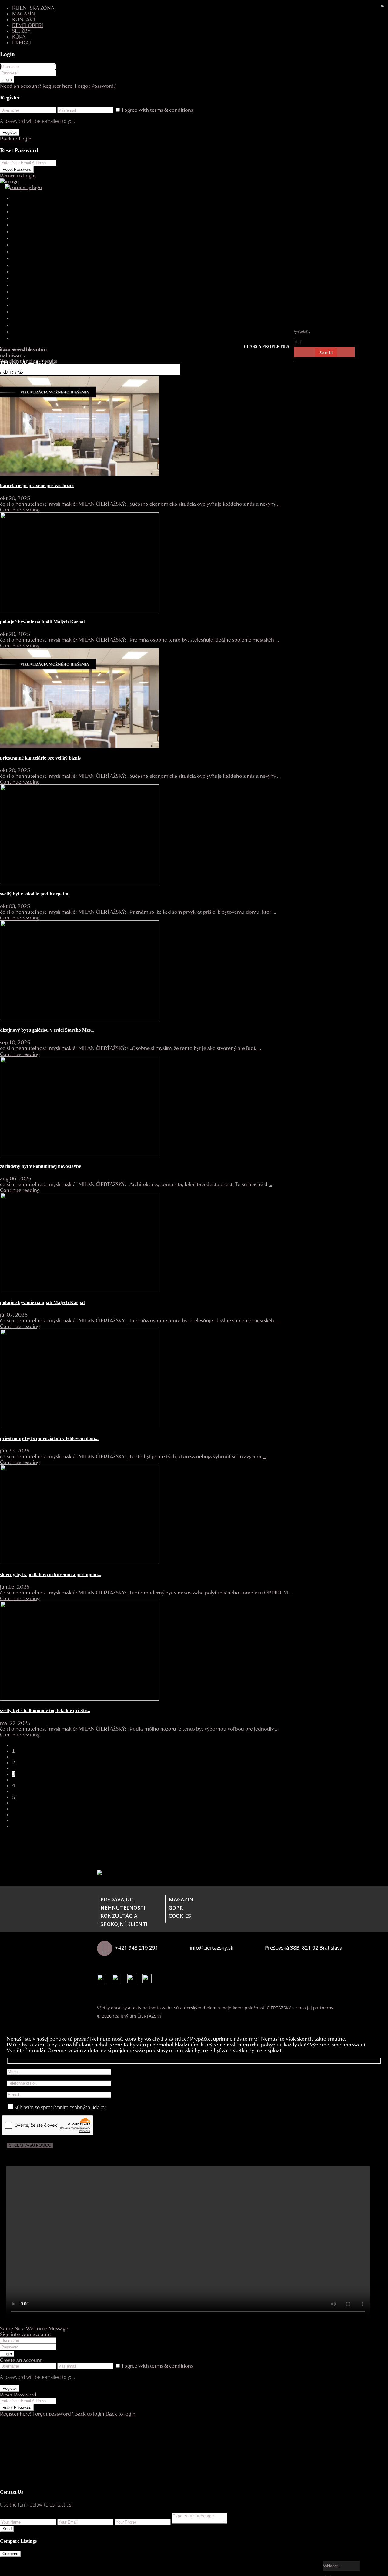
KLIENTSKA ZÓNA (33, 8)
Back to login (89, 2414)
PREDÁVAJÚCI (118, 1899)
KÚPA (19, 37)
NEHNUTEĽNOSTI (123, 1908)
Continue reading (20, 509)
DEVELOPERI (28, 25)
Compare (10, 2554)
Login (7, 80)
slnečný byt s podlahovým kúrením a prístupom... (51, 1575)
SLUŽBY (21, 31)
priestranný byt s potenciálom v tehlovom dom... (49, 1438)
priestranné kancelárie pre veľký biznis (40, 758)
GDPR (176, 1908)
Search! (326, 352)
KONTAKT (24, 19)
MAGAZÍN (24, 13)
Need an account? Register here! (37, 86)
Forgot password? (53, 2414)
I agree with (157, 110)
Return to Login (18, 175)
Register (10, 132)
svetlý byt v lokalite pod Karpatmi (35, 894)
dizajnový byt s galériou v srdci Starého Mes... (47, 1030)
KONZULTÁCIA (119, 1916)
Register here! (16, 2414)
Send (7, 2529)
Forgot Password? (95, 86)
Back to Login (16, 138)
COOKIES (180, 1916)
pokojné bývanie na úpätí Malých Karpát (42, 622)
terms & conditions (172, 110)
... (279, 504)
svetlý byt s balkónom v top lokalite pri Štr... (45, 1710)
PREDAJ (22, 42)
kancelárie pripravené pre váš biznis (37, 486)
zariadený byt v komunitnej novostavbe (40, 1166)
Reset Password (17, 169)
